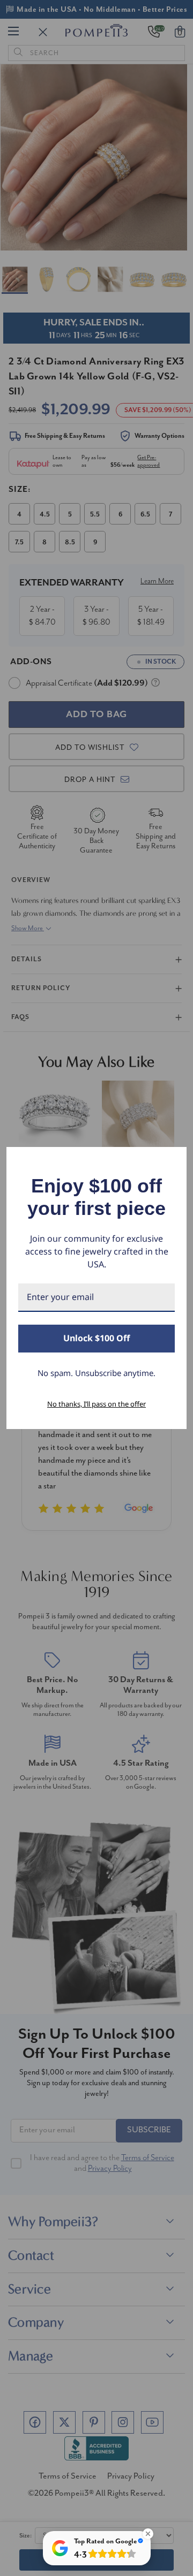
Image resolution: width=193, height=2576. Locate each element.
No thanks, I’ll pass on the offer (96, 1404)
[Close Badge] (148, 2534)
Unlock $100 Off (96, 1338)
